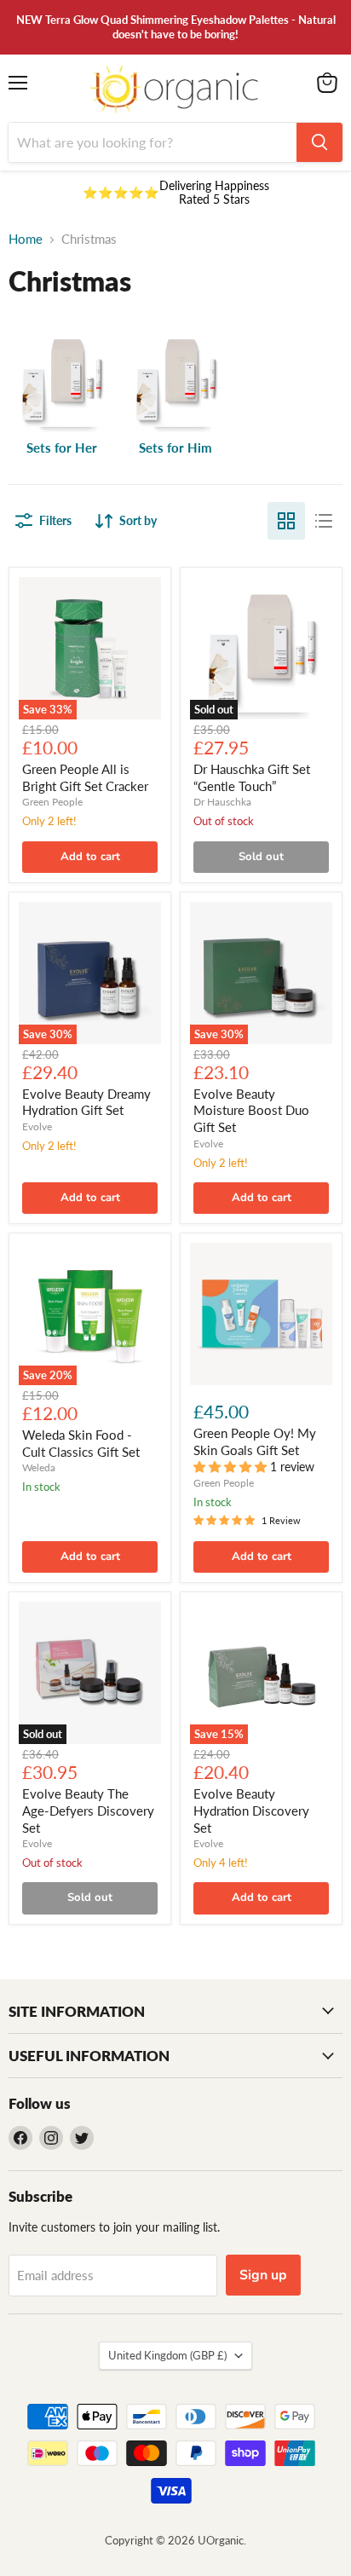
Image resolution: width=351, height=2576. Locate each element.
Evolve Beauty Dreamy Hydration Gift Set (86, 1102)
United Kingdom (167, 2355)
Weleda (39, 1467)
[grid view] (286, 521)
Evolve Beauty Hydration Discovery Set (251, 1810)
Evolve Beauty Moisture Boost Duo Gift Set (251, 1110)
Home (26, 239)
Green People (52, 802)
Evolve (37, 1126)
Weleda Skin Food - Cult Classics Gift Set (81, 1443)
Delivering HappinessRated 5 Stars (214, 192)
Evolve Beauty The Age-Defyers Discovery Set (88, 1810)
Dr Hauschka (222, 802)
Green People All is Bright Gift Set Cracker (85, 777)
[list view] (324, 521)
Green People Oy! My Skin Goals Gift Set (255, 1441)
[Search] (319, 142)
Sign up (263, 2275)
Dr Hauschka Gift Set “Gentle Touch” (252, 777)
